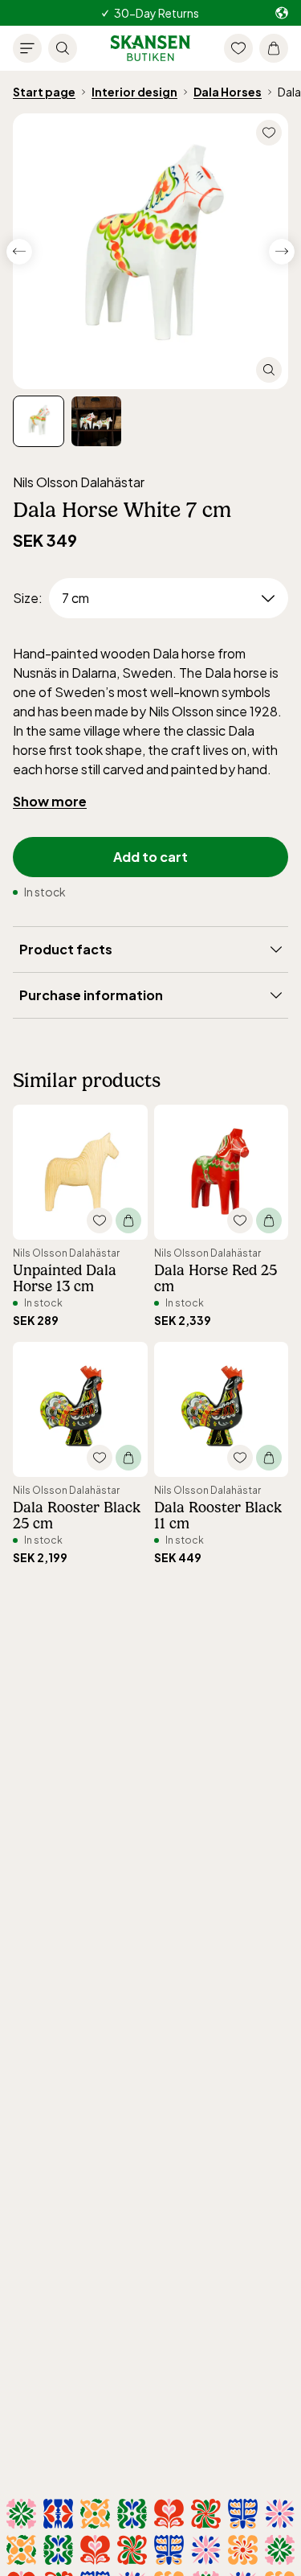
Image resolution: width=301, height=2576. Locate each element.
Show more (50, 801)
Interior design (134, 92)
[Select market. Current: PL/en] (282, 13)
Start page (44, 92)
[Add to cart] (128, 1220)
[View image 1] (96, 421)
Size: (28, 598)
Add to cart (150, 857)
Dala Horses (228, 92)
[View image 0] (39, 421)
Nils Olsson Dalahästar (79, 482)
